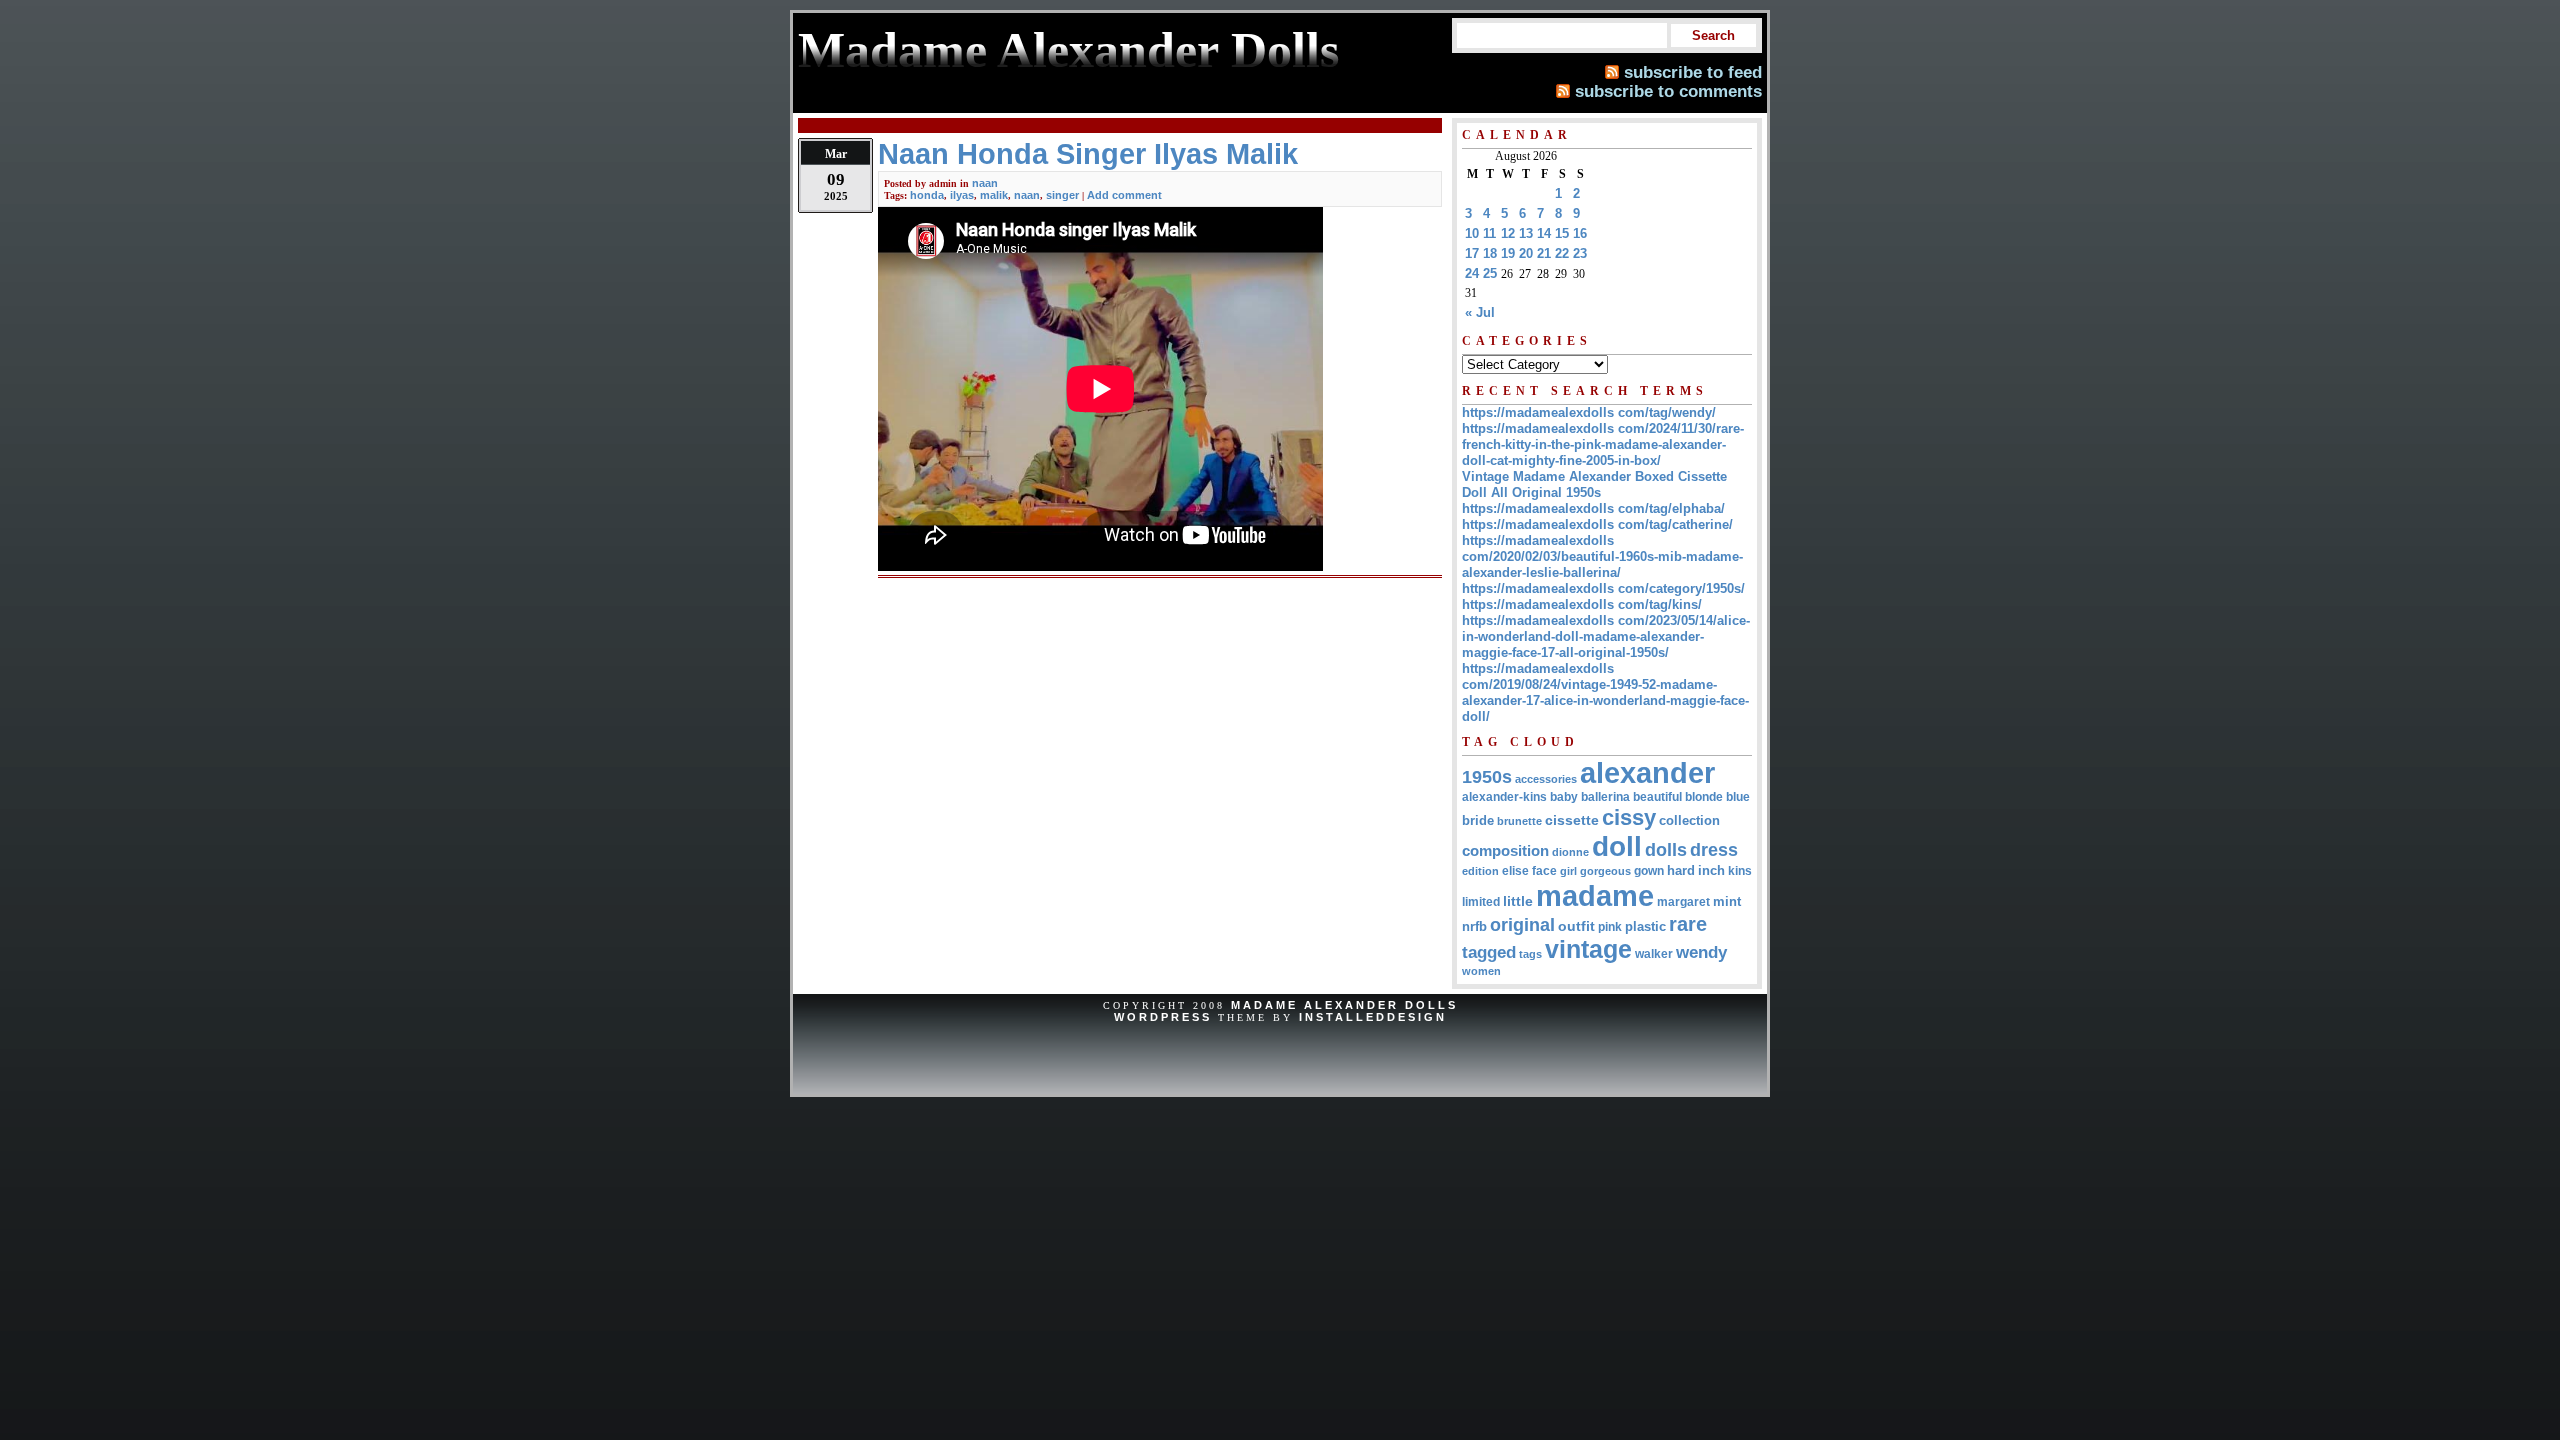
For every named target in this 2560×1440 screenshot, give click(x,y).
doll (1617, 846)
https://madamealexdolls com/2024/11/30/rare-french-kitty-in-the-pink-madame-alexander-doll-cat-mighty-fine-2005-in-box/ (1603, 444)
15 (1562, 233)
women (1481, 971)
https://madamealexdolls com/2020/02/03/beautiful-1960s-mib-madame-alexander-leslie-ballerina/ (1602, 556)
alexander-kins (1504, 797)
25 (1490, 273)
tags (1530, 954)
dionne (1570, 852)
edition (1480, 871)
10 (1472, 233)
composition (1505, 850)
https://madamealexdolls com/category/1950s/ (1603, 588)
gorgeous (1605, 871)
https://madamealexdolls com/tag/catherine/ (1597, 524)
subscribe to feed (1693, 72)
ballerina (1605, 797)
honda (927, 195)
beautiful (1657, 797)
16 (1580, 233)
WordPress (1163, 1017)
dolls (1666, 850)
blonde (1704, 797)
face (1544, 871)
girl (1568, 871)
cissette (1572, 820)
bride (1478, 820)
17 (1472, 253)
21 (1544, 253)
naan (985, 183)
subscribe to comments (1668, 91)
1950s (1487, 777)
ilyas (962, 195)
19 (1508, 253)
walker (1654, 954)
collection (1689, 821)
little (1518, 901)
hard (1681, 870)
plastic (1645, 926)
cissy (1629, 817)
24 (1472, 273)
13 (1526, 233)
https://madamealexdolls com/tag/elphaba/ (1593, 508)
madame (1595, 895)
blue (1738, 797)
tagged (1489, 952)
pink (1610, 927)
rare (1688, 924)
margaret (1683, 902)
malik (994, 195)
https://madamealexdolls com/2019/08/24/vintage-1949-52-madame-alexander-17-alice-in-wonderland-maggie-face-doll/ (1605, 692)
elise (1515, 870)
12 (1508, 233)
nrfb (1474, 927)
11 (1489, 233)
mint (1727, 901)
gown (1649, 871)
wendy (1701, 952)
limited (1481, 902)
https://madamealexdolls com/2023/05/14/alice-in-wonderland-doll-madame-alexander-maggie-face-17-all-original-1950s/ (1606, 636)
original (1522, 925)
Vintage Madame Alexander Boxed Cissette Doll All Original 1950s (1594, 484)
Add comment (1124, 195)
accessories (1546, 779)
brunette (1519, 821)
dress (1714, 849)
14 (1544, 233)
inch (1711, 870)
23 (1580, 253)
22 (1562, 253)
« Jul (1480, 312)
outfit (1576, 926)
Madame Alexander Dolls (1344, 1005)
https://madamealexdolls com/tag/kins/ (1582, 604)
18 (1490, 253)
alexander (1647, 772)
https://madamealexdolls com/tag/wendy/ (1589, 412)
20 (1526, 253)
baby (1564, 797)
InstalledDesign (1373, 1017)
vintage (1588, 949)
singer (1062, 195)
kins (1740, 870)
